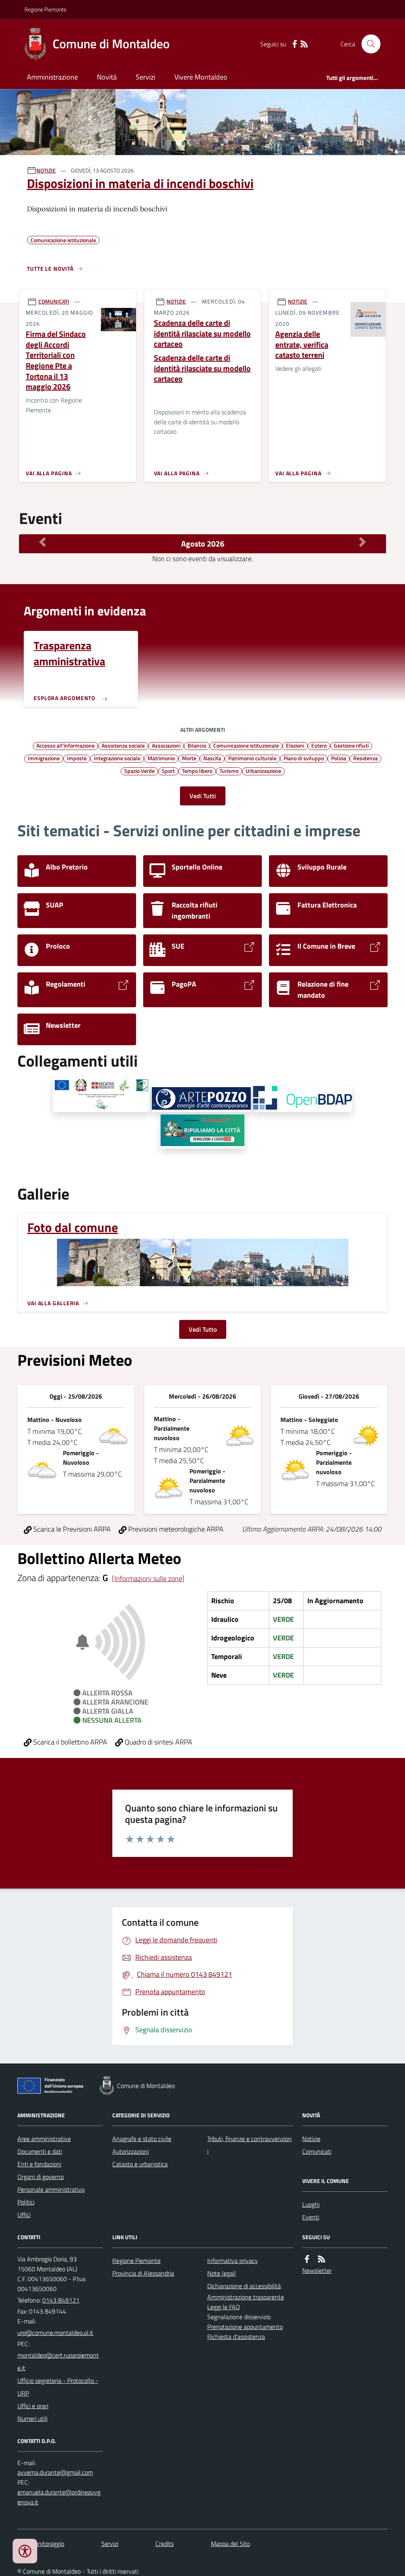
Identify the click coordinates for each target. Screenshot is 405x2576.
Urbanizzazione (263, 771)
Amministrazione (52, 77)
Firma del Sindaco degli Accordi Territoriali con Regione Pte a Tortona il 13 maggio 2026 (56, 361)
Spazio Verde (139, 771)
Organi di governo (41, 2177)
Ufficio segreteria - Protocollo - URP (58, 2387)
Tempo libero (197, 771)
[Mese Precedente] (43, 542)
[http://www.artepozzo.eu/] (201, 1100)
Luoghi (311, 2204)
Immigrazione (44, 758)
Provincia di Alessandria (143, 2273)
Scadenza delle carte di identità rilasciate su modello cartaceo (202, 334)
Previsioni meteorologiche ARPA (175, 1529)
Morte (189, 758)
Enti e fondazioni (39, 2164)
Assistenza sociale (123, 745)
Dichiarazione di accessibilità (244, 2286)
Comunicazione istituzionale (246, 745)
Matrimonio (161, 758)
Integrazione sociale (117, 758)
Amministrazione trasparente (246, 2297)
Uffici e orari (33, 2406)
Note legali (221, 2273)
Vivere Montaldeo (201, 77)
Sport (168, 771)
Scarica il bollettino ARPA (69, 1742)
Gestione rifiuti (351, 745)
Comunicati (317, 2151)
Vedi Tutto (203, 1329)
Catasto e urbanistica (140, 2164)
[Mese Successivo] (362, 542)
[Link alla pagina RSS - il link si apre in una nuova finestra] (304, 44)
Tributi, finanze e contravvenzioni (250, 2145)
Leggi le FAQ (224, 2307)
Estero (319, 745)
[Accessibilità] (25, 2551)
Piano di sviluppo (304, 758)
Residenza (365, 758)
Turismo (229, 771)
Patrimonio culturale (252, 758)
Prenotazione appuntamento (245, 2327)
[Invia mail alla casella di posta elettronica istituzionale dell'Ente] (55, 2333)
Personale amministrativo (51, 2189)
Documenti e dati (40, 2151)
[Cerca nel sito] (368, 44)
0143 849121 (61, 2300)
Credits (165, 2544)
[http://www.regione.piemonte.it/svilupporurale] (101, 1095)
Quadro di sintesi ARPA (158, 1742)
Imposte (77, 758)
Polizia (339, 758)
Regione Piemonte (45, 9)
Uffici (24, 2215)
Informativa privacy (233, 2261)
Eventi (311, 2217)
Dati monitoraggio (41, 2544)
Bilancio (197, 745)
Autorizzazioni (131, 2151)
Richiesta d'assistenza (236, 2337)
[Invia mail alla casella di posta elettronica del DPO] (55, 2473)
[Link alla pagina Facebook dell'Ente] (307, 2259)
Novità (107, 77)
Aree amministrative (44, 2139)
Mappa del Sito (230, 2544)
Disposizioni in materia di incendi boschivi (140, 183)
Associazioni (166, 745)
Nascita (212, 758)
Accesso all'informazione (65, 745)
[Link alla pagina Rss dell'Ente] (322, 2259)
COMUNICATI (54, 301)
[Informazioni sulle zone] (148, 1578)
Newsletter (317, 2270)
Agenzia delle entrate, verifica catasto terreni (302, 345)
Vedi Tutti (203, 796)
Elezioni (295, 745)
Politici (26, 2202)
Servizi (146, 77)
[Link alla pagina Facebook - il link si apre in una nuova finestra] (295, 44)
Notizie (311, 2139)
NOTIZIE (46, 170)
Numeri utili (32, 2418)
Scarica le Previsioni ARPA (71, 1529)
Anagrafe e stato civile (142, 2139)
